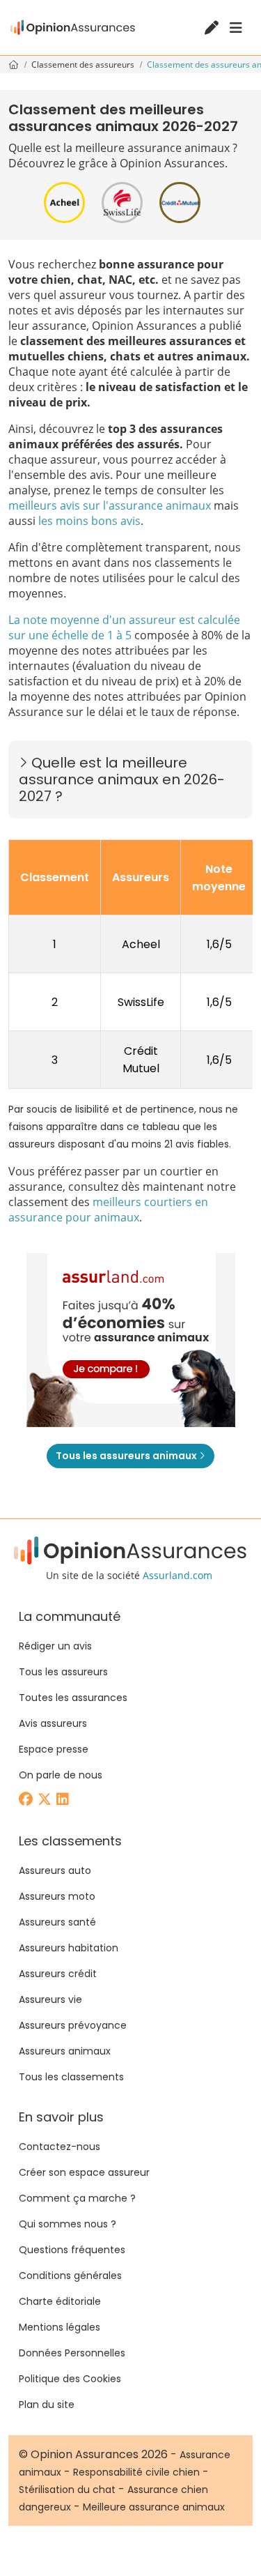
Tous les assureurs (63, 1672)
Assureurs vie (50, 1999)
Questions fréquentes (72, 2250)
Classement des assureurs (84, 64)
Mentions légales (60, 2327)
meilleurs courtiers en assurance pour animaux (108, 1210)
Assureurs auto (55, 1870)
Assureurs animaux (65, 2051)
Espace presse (54, 1749)
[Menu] (236, 28)
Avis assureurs (53, 1723)
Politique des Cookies (70, 2379)
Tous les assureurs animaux (127, 1456)
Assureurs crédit (58, 1974)
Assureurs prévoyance (73, 2025)
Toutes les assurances (73, 1698)
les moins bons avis (89, 521)
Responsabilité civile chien (136, 2472)
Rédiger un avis (55, 1646)
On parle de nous (61, 1775)
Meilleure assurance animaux (154, 2507)
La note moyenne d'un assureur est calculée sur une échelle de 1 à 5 (124, 627)
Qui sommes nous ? (68, 2224)
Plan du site (47, 2404)
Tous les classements (71, 2077)
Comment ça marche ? (77, 2198)
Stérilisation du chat (67, 2490)
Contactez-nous (60, 2147)
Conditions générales (70, 2276)
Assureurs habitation (69, 1948)
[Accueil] (73, 28)
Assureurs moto (57, 1896)
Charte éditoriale (60, 2301)
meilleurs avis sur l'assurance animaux (110, 505)
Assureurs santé (57, 1922)
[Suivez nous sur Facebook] (27, 1800)
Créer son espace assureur (84, 2172)
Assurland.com (177, 1575)
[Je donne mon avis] (213, 29)
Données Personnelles (72, 2353)
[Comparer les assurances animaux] (131, 1340)
